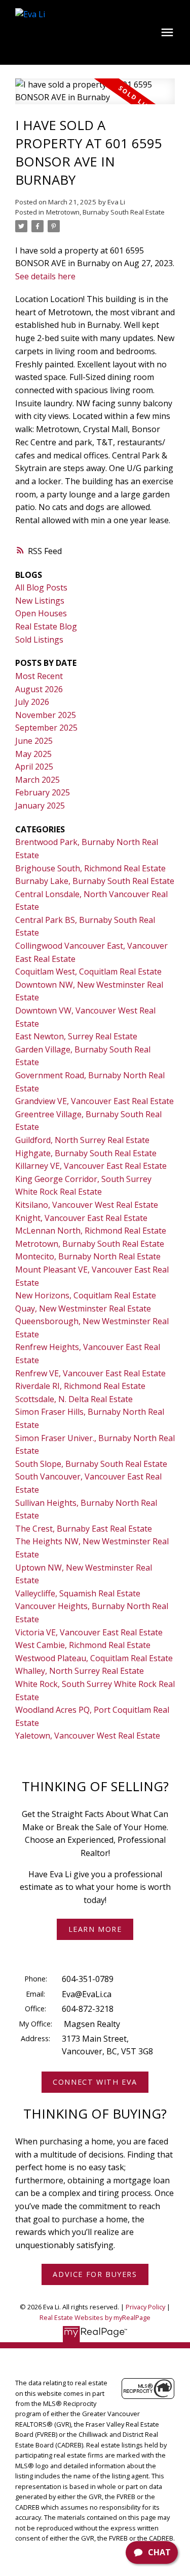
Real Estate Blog (46, 626)
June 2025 (34, 741)
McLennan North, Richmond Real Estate (91, 1231)
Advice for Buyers (95, 2274)
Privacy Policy (145, 2307)
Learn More (95, 1929)
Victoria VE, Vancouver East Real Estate (89, 1632)
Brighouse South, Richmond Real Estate (90, 868)
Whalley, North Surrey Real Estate (80, 1671)
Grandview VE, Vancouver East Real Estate (94, 1101)
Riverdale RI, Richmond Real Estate (80, 1386)
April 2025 (34, 767)
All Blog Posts (41, 587)
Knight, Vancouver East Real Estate (81, 1218)
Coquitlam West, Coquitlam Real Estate (88, 972)
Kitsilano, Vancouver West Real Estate (87, 1205)
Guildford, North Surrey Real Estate (82, 1140)
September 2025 (46, 728)
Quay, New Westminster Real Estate (83, 1308)
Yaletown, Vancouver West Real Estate (88, 1736)
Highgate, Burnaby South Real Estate (86, 1153)
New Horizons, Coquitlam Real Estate (86, 1295)
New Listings (40, 601)
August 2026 (39, 689)
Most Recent (39, 676)
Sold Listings (39, 640)
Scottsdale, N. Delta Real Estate (74, 1399)
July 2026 (32, 702)
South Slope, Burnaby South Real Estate (91, 1464)
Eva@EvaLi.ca (87, 1994)
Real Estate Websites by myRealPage (95, 2317)
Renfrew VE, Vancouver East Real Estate (90, 1373)
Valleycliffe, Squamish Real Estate (78, 1593)
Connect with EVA (95, 2082)
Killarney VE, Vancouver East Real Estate (91, 1166)
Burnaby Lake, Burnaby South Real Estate (95, 881)
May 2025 (33, 754)
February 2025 (43, 792)
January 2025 (40, 806)
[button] (95, 1929)
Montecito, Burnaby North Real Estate (88, 1256)
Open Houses (41, 613)
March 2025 (37, 780)
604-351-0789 (88, 1979)
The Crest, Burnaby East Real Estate (84, 1529)
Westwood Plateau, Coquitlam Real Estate (94, 1658)
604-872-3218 (88, 2009)
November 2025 (46, 715)
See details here (45, 276)
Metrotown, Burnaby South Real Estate (105, 212)
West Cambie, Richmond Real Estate (83, 1645)
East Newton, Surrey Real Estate (76, 1036)
